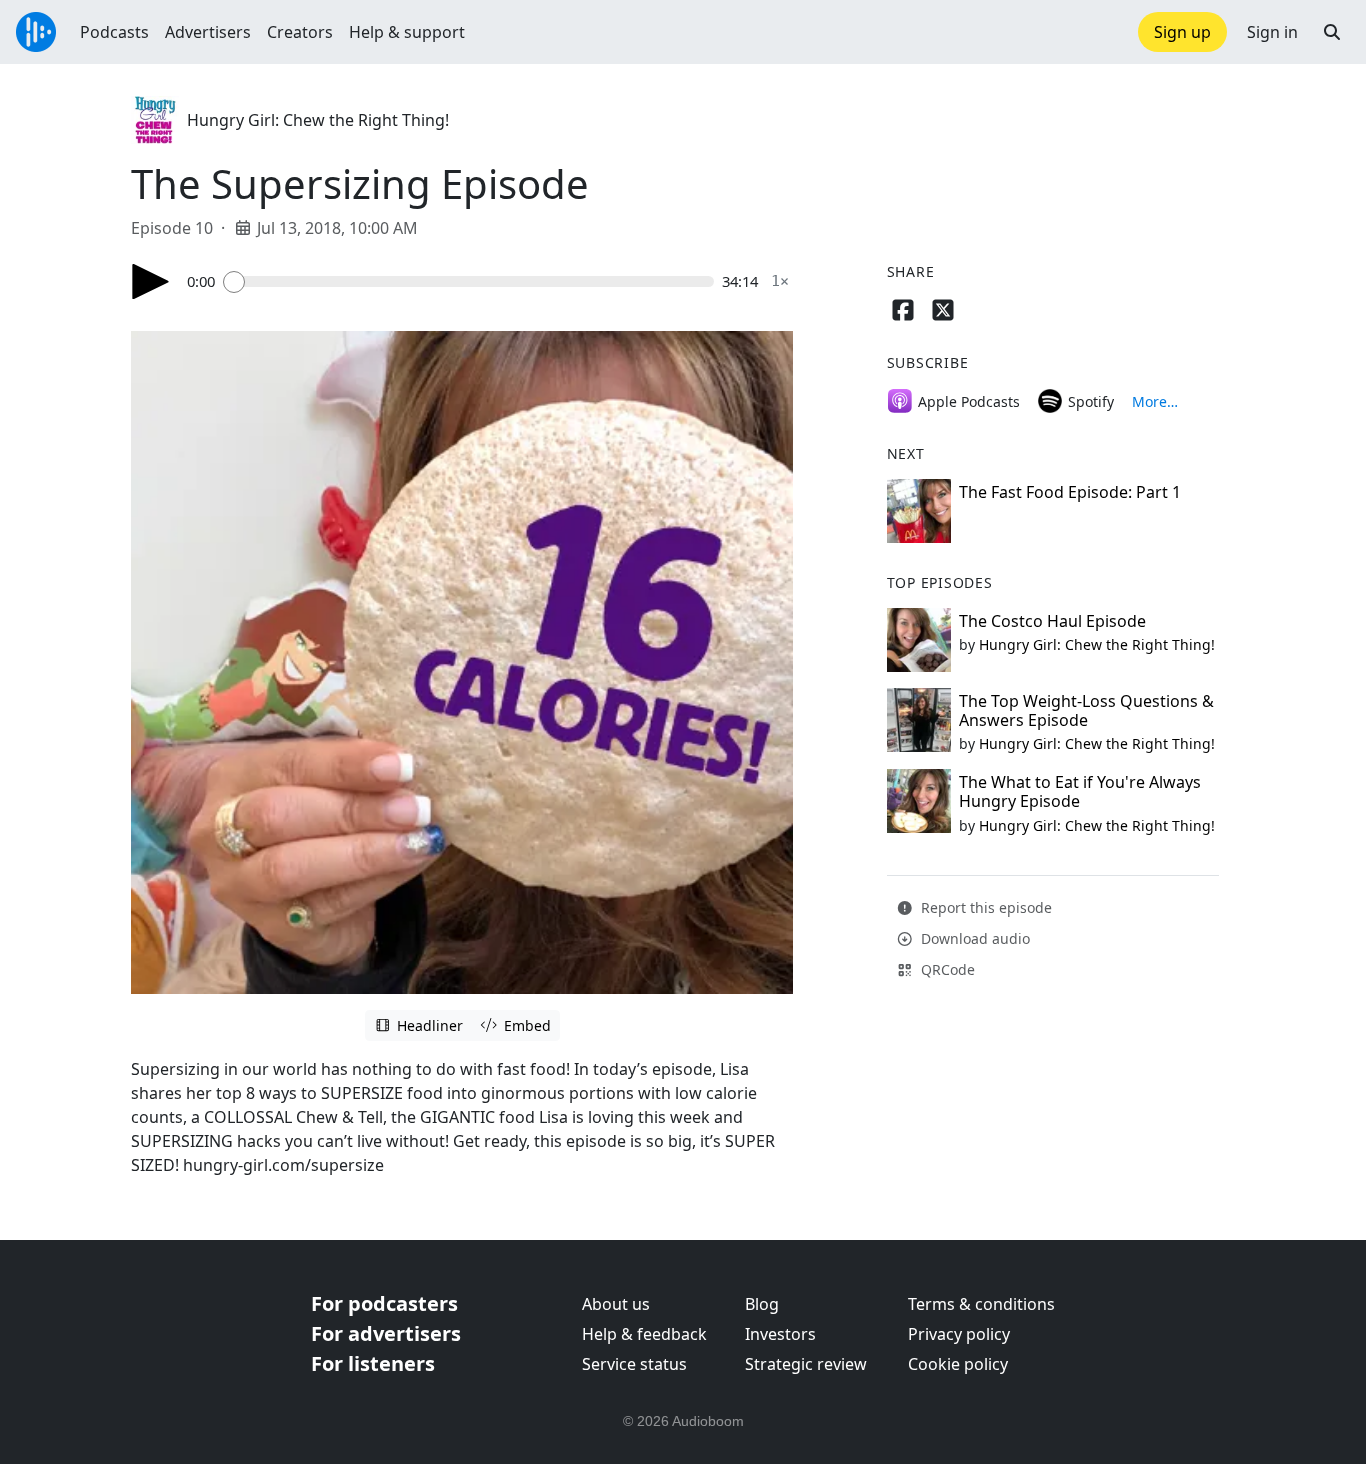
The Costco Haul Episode (1052, 621)
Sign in (1272, 32)
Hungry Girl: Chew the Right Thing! (318, 120)
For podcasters (384, 1303)
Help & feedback (644, 1334)
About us (616, 1304)
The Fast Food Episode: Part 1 (1070, 492)
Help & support (407, 32)
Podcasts (114, 32)
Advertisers (208, 32)
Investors (780, 1334)
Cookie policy (958, 1364)
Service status (634, 1364)
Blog (762, 1304)
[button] (1332, 32)
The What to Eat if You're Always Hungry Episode (1080, 791)
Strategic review (806, 1364)
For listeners (373, 1363)
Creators (300, 32)
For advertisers (386, 1333)
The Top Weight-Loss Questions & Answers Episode (1086, 710)
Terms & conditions (981, 1304)
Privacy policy (959, 1334)
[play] (151, 281)
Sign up (1182, 32)
